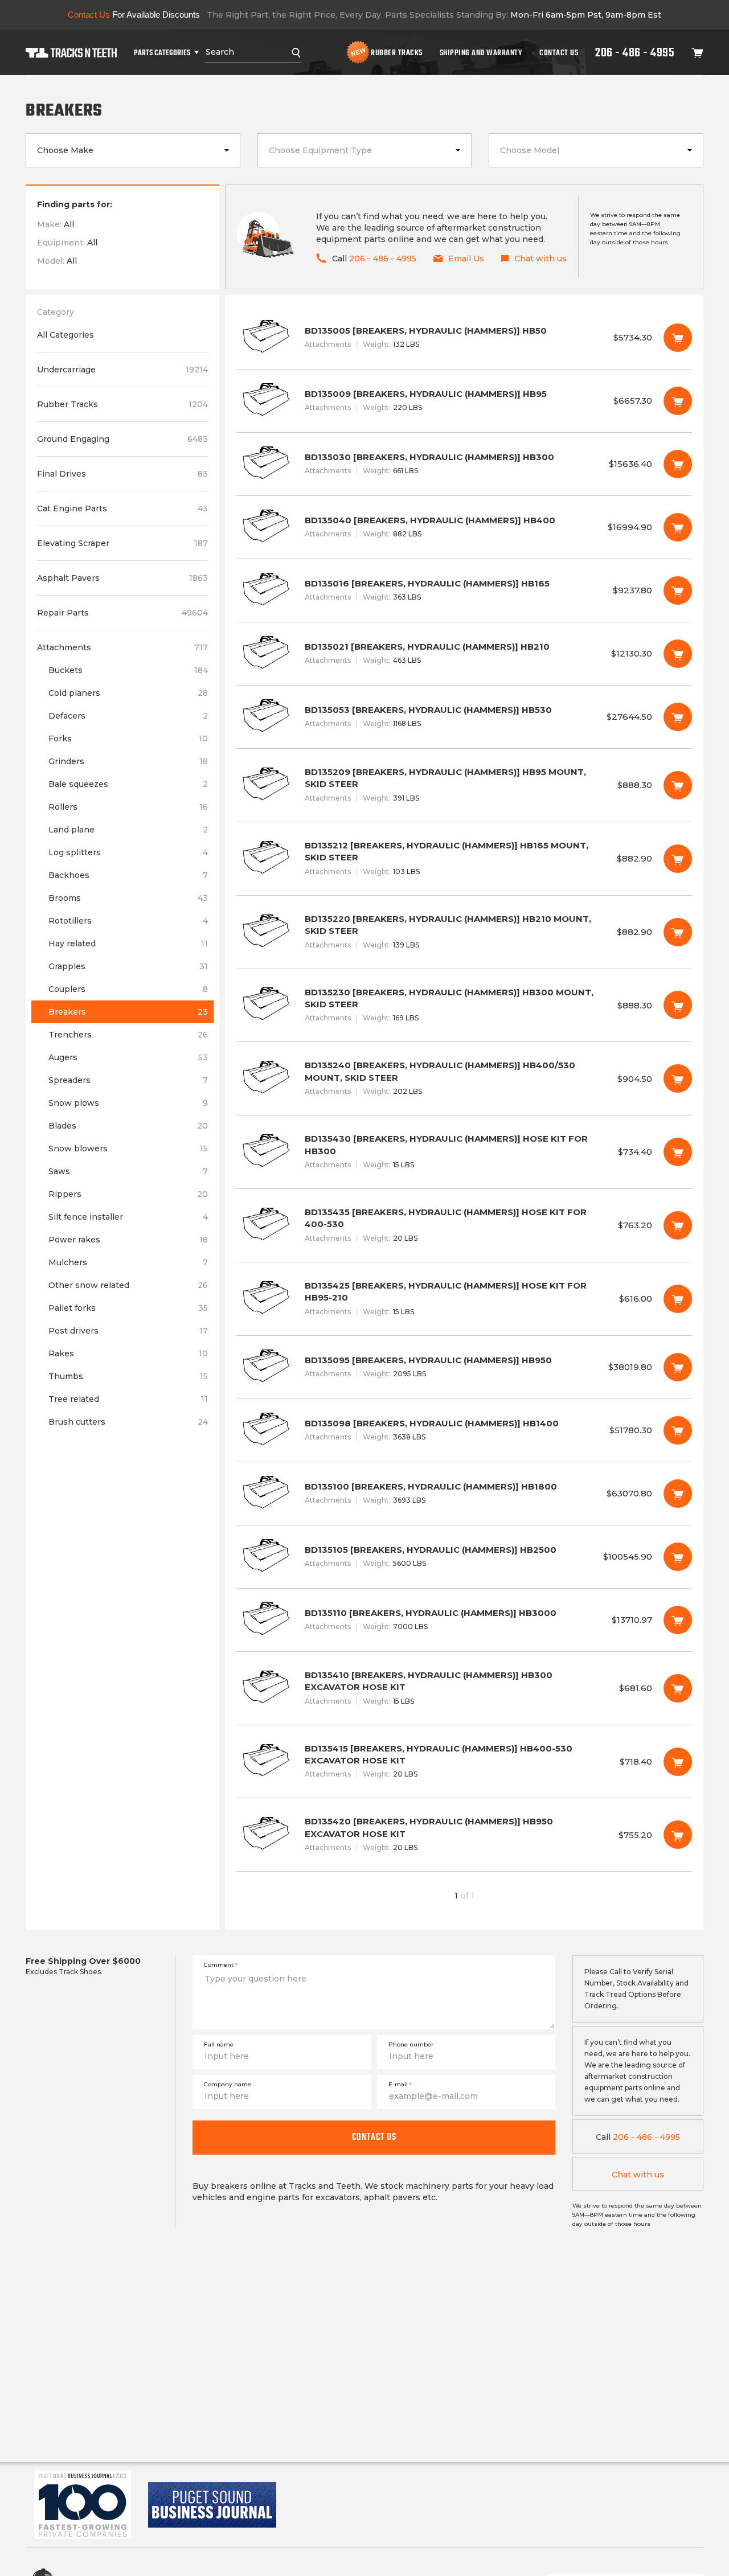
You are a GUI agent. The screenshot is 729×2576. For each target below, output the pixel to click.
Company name (228, 2084)
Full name (219, 2044)
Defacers (128, 716)
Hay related (128, 944)
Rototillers (128, 921)
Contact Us (559, 52)
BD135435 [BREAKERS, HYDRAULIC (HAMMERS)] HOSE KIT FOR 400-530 (464, 1225)
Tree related (128, 1399)
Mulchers (128, 1262)
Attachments (122, 647)
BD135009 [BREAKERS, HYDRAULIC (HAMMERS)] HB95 (464, 401)
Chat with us (638, 2175)
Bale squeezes (128, 784)
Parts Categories (162, 52)
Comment (220, 1965)
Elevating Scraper (122, 543)
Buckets (128, 670)
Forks (128, 739)
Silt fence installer (128, 1217)
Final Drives (122, 474)
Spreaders (128, 1080)
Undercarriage (122, 370)
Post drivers (128, 1331)
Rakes (128, 1353)
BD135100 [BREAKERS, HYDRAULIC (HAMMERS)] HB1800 (464, 1494)
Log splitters (128, 852)
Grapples (128, 966)
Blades (128, 1126)
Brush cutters (128, 1422)
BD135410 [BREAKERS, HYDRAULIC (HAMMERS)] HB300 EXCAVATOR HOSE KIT (464, 1688)
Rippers (128, 1194)
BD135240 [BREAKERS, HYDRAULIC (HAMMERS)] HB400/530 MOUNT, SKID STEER (464, 1078)
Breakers (128, 1012)
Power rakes (128, 1240)
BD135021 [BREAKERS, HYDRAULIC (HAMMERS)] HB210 (464, 654)
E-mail (400, 2084)
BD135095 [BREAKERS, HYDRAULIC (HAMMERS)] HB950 (464, 1367)
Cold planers (128, 693)
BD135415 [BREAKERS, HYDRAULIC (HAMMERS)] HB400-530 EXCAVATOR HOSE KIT (464, 1762)
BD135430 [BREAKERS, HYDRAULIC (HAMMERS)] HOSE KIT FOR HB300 (464, 1152)
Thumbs (128, 1376)
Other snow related (128, 1285)
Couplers (128, 989)
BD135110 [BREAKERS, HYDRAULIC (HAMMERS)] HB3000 (464, 1620)
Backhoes (128, 875)
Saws (128, 1171)
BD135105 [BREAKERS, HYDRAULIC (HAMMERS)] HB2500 (464, 1557)
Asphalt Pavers (122, 578)
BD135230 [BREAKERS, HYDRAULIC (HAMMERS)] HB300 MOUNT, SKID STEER (464, 1006)
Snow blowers (128, 1148)
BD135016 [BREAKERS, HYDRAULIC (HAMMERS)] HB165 (464, 590)
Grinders (128, 761)
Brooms (128, 898)
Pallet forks (128, 1308)
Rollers (128, 807)
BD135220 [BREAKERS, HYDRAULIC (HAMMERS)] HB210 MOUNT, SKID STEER (464, 932)
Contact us (374, 2137)
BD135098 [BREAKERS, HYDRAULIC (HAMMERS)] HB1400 (464, 1430)
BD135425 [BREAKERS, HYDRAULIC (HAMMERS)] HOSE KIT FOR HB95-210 (464, 1299)
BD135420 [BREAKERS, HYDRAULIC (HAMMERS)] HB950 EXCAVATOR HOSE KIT (464, 1835)
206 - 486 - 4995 (635, 52)
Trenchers (128, 1035)
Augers (128, 1057)
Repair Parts (122, 613)
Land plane (128, 830)
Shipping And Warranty (481, 52)
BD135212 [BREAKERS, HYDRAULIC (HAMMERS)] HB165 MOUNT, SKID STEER (464, 859)
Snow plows (128, 1103)
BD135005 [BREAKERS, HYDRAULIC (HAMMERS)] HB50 (464, 338)
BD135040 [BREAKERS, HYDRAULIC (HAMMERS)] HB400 (464, 527)
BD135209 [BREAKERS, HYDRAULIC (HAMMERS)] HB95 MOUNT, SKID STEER (464, 785)
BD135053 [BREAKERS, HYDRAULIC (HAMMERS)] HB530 (464, 717)
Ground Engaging (122, 439)
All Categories (65, 335)
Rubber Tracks (397, 52)
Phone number (411, 2044)
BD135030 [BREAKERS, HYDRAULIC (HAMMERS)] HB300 (464, 464)
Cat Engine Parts (122, 508)
